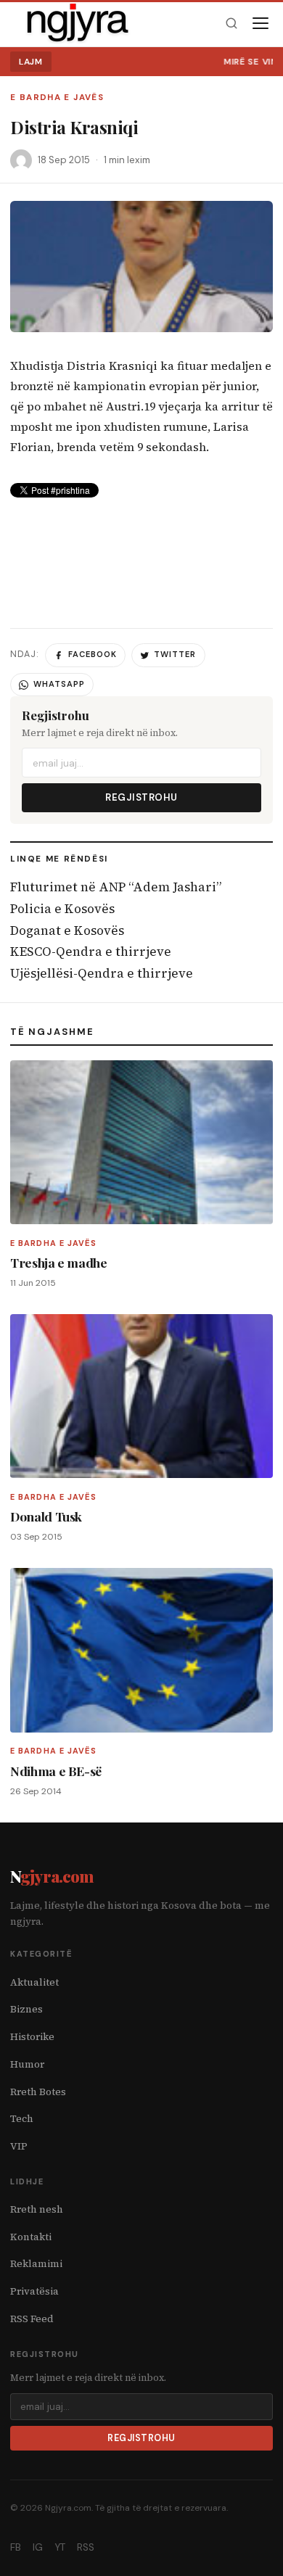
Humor (27, 2064)
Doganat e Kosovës (67, 930)
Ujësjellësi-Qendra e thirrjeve (102, 973)
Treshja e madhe (59, 1262)
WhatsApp (59, 684)
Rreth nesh (37, 2209)
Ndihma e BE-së (56, 1771)
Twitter (175, 654)
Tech (22, 2119)
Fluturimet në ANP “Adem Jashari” (116, 887)
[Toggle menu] (261, 23)
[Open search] (231, 24)
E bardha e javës (57, 98)
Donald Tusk (46, 1516)
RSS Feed (32, 2319)
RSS (86, 2547)
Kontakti (31, 2237)
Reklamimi (36, 2264)
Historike (32, 2037)
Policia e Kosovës (62, 909)
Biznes (26, 2009)
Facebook (93, 654)
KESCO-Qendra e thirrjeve (91, 951)
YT (60, 2547)
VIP (19, 2146)
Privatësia (34, 2291)
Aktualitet (34, 1982)
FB (16, 2547)
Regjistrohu (141, 797)
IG (38, 2547)
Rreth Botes (38, 2092)
